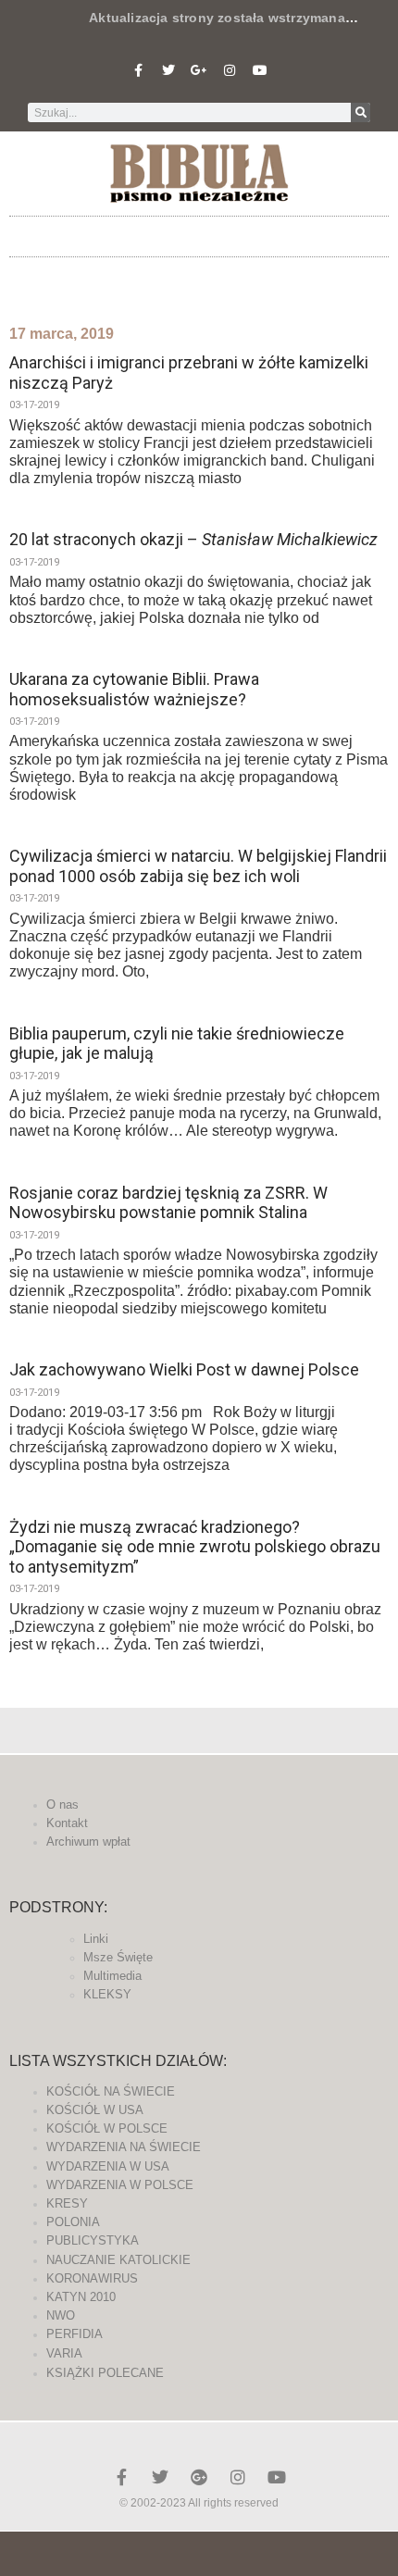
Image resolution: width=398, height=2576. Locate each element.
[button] (199, 232)
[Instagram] (230, 70)
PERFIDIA (75, 2334)
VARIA (64, 2353)
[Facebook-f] (138, 70)
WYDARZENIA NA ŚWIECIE (124, 2147)
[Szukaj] (361, 112)
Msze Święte (118, 1957)
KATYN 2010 (81, 2297)
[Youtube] (260, 70)
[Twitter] (168, 70)
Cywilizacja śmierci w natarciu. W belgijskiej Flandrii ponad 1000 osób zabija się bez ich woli (198, 866)
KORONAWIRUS (92, 2278)
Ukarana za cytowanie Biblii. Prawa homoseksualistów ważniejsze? (134, 689)
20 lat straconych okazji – (193, 539)
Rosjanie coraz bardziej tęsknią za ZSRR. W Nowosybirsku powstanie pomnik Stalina (168, 1203)
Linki (96, 1939)
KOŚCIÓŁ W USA (95, 2110)
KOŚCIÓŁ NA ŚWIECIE (111, 2091)
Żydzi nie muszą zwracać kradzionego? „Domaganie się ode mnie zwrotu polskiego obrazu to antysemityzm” (195, 1547)
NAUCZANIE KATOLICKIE (118, 2260)
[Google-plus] (199, 2477)
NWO (61, 2315)
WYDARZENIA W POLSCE (120, 2185)
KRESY (67, 2203)
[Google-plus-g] (199, 70)
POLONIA (73, 2222)
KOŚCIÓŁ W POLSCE (107, 2128)
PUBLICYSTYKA (93, 2240)
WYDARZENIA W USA (108, 2166)
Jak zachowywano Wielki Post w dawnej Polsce (184, 1369)
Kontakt (67, 1823)
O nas (62, 1804)
